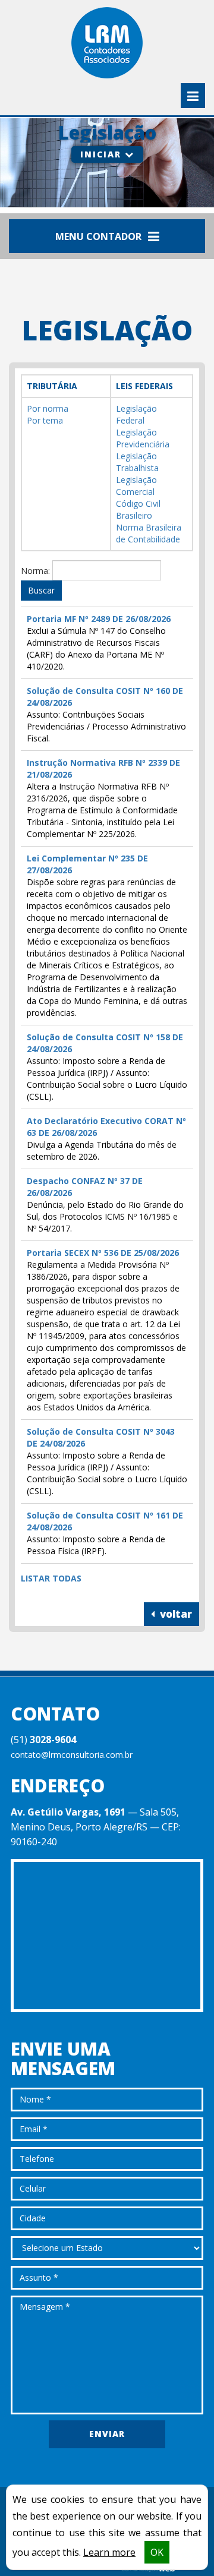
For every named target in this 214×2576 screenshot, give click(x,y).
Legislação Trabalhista (137, 462)
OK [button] (157, 2552)
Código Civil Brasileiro (138, 509)
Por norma (48, 408)
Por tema (45, 420)
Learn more (109, 2552)
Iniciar (103, 154)
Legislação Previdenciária (143, 438)
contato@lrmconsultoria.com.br (72, 1755)
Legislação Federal (136, 414)
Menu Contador (100, 236)
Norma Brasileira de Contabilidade (149, 533)
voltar (175, 1614)
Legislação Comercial (136, 486)
